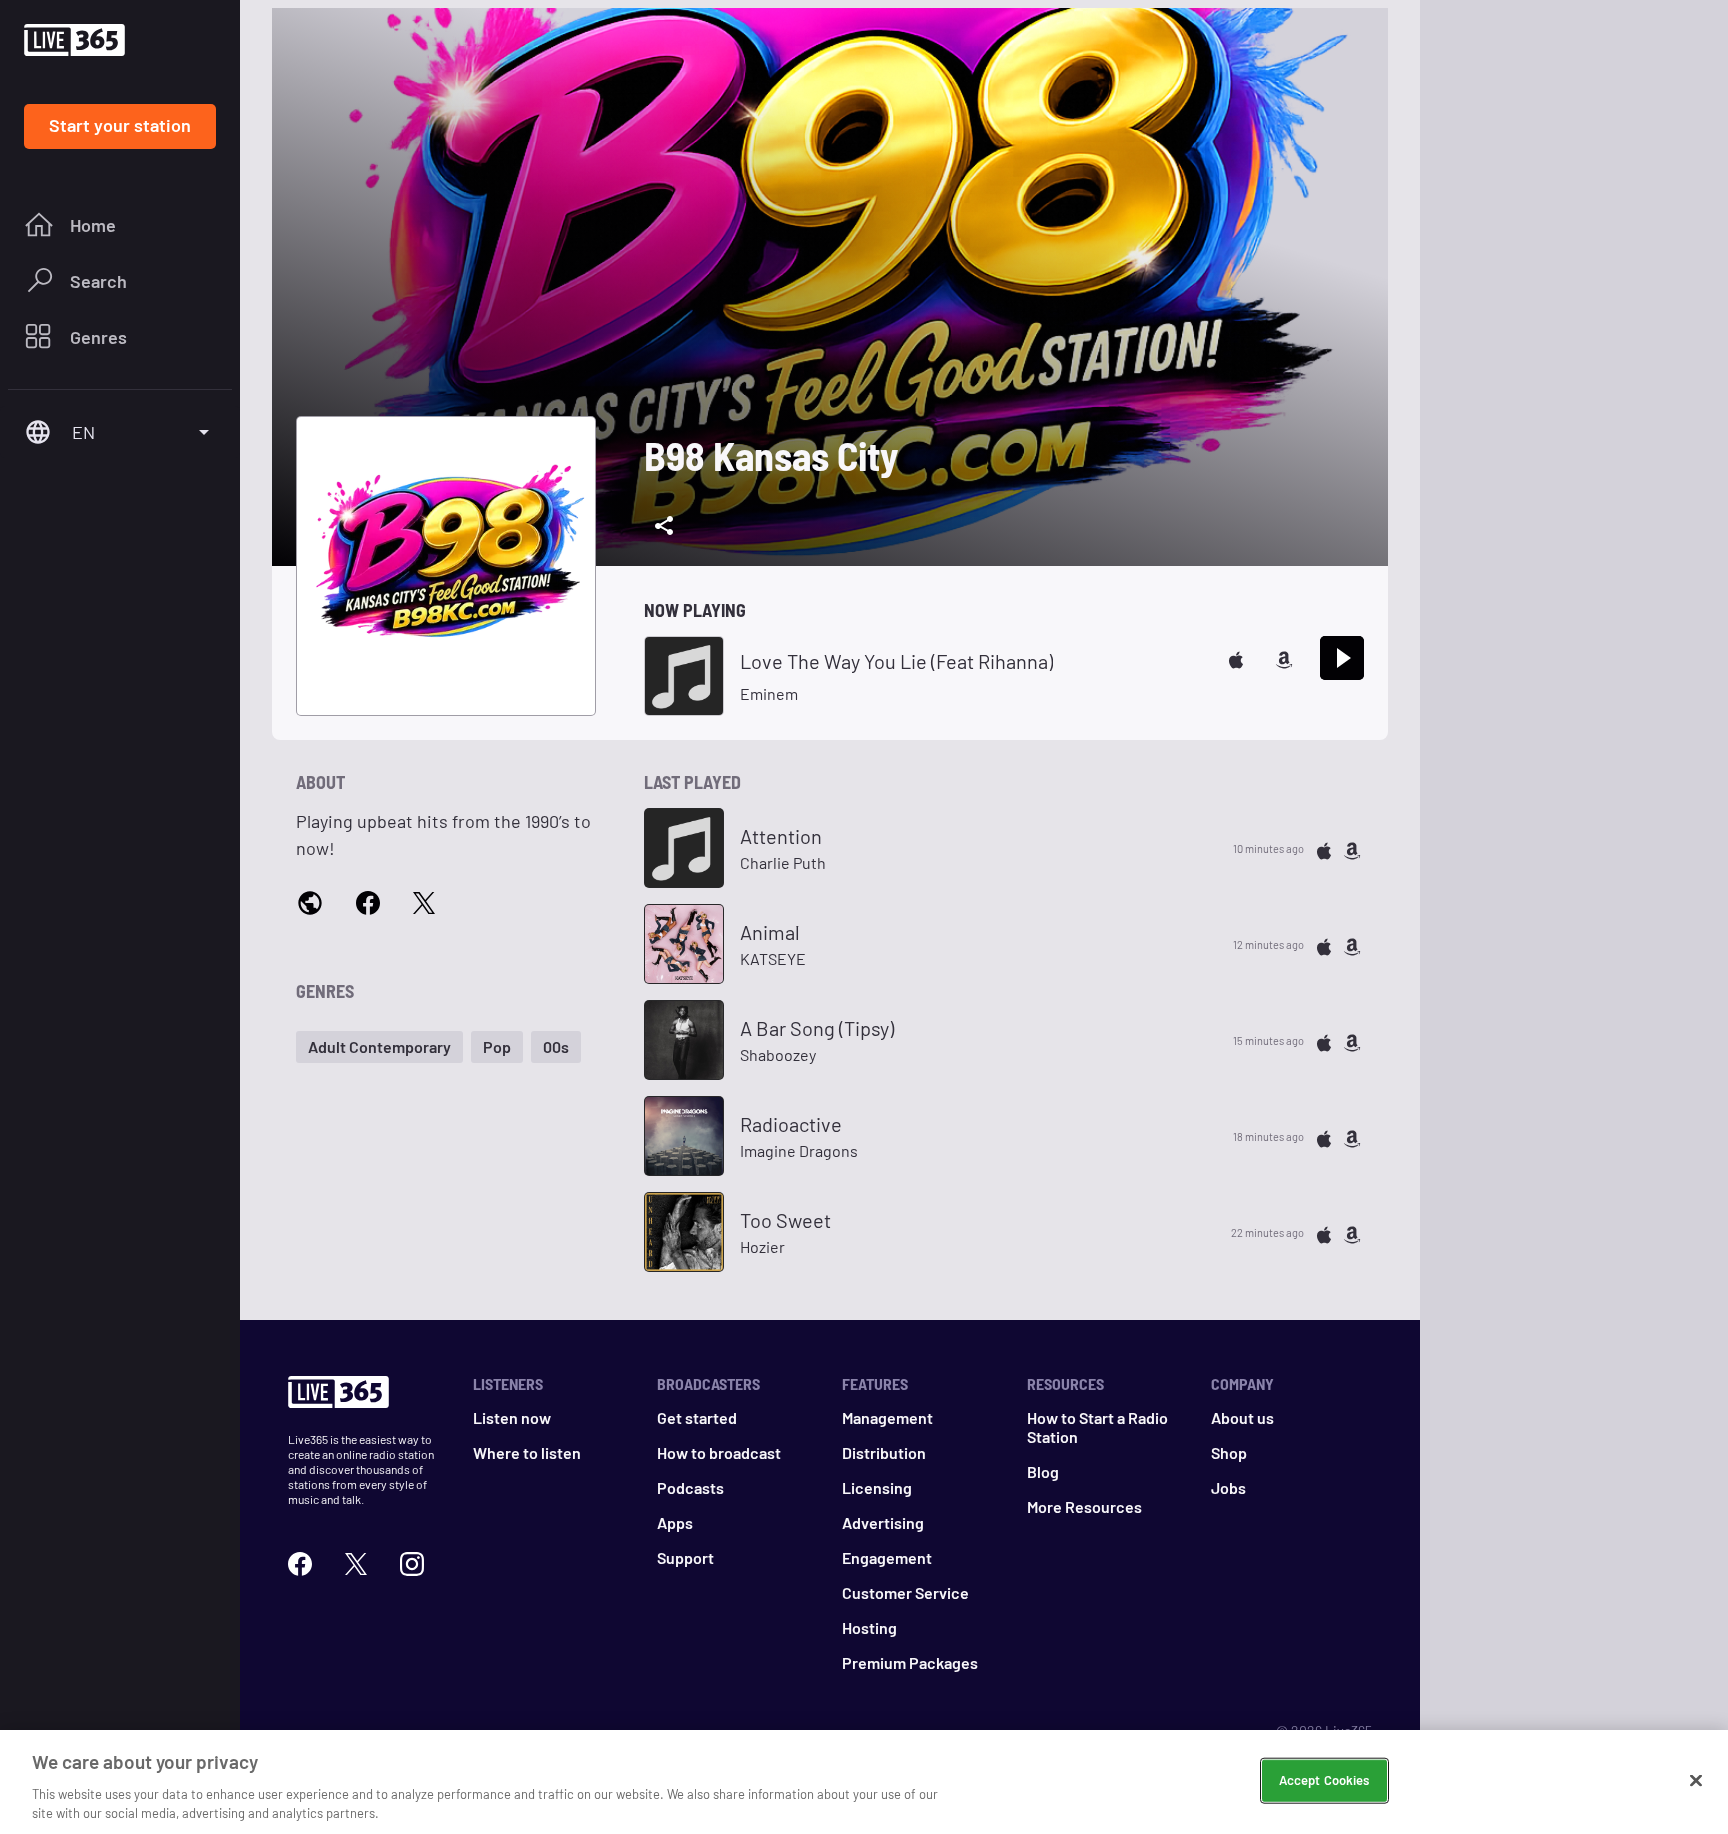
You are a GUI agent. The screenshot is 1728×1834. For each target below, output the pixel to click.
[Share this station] (664, 526)
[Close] (1696, 1781)
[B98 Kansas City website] (310, 902)
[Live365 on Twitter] (356, 1561)
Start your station (120, 125)
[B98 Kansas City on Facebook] (368, 901)
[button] (379, 1047)
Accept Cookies (1324, 1780)
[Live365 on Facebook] (300, 1561)
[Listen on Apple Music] (1236, 657)
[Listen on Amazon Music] (1284, 657)
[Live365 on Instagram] (412, 1561)
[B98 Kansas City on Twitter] (424, 901)
